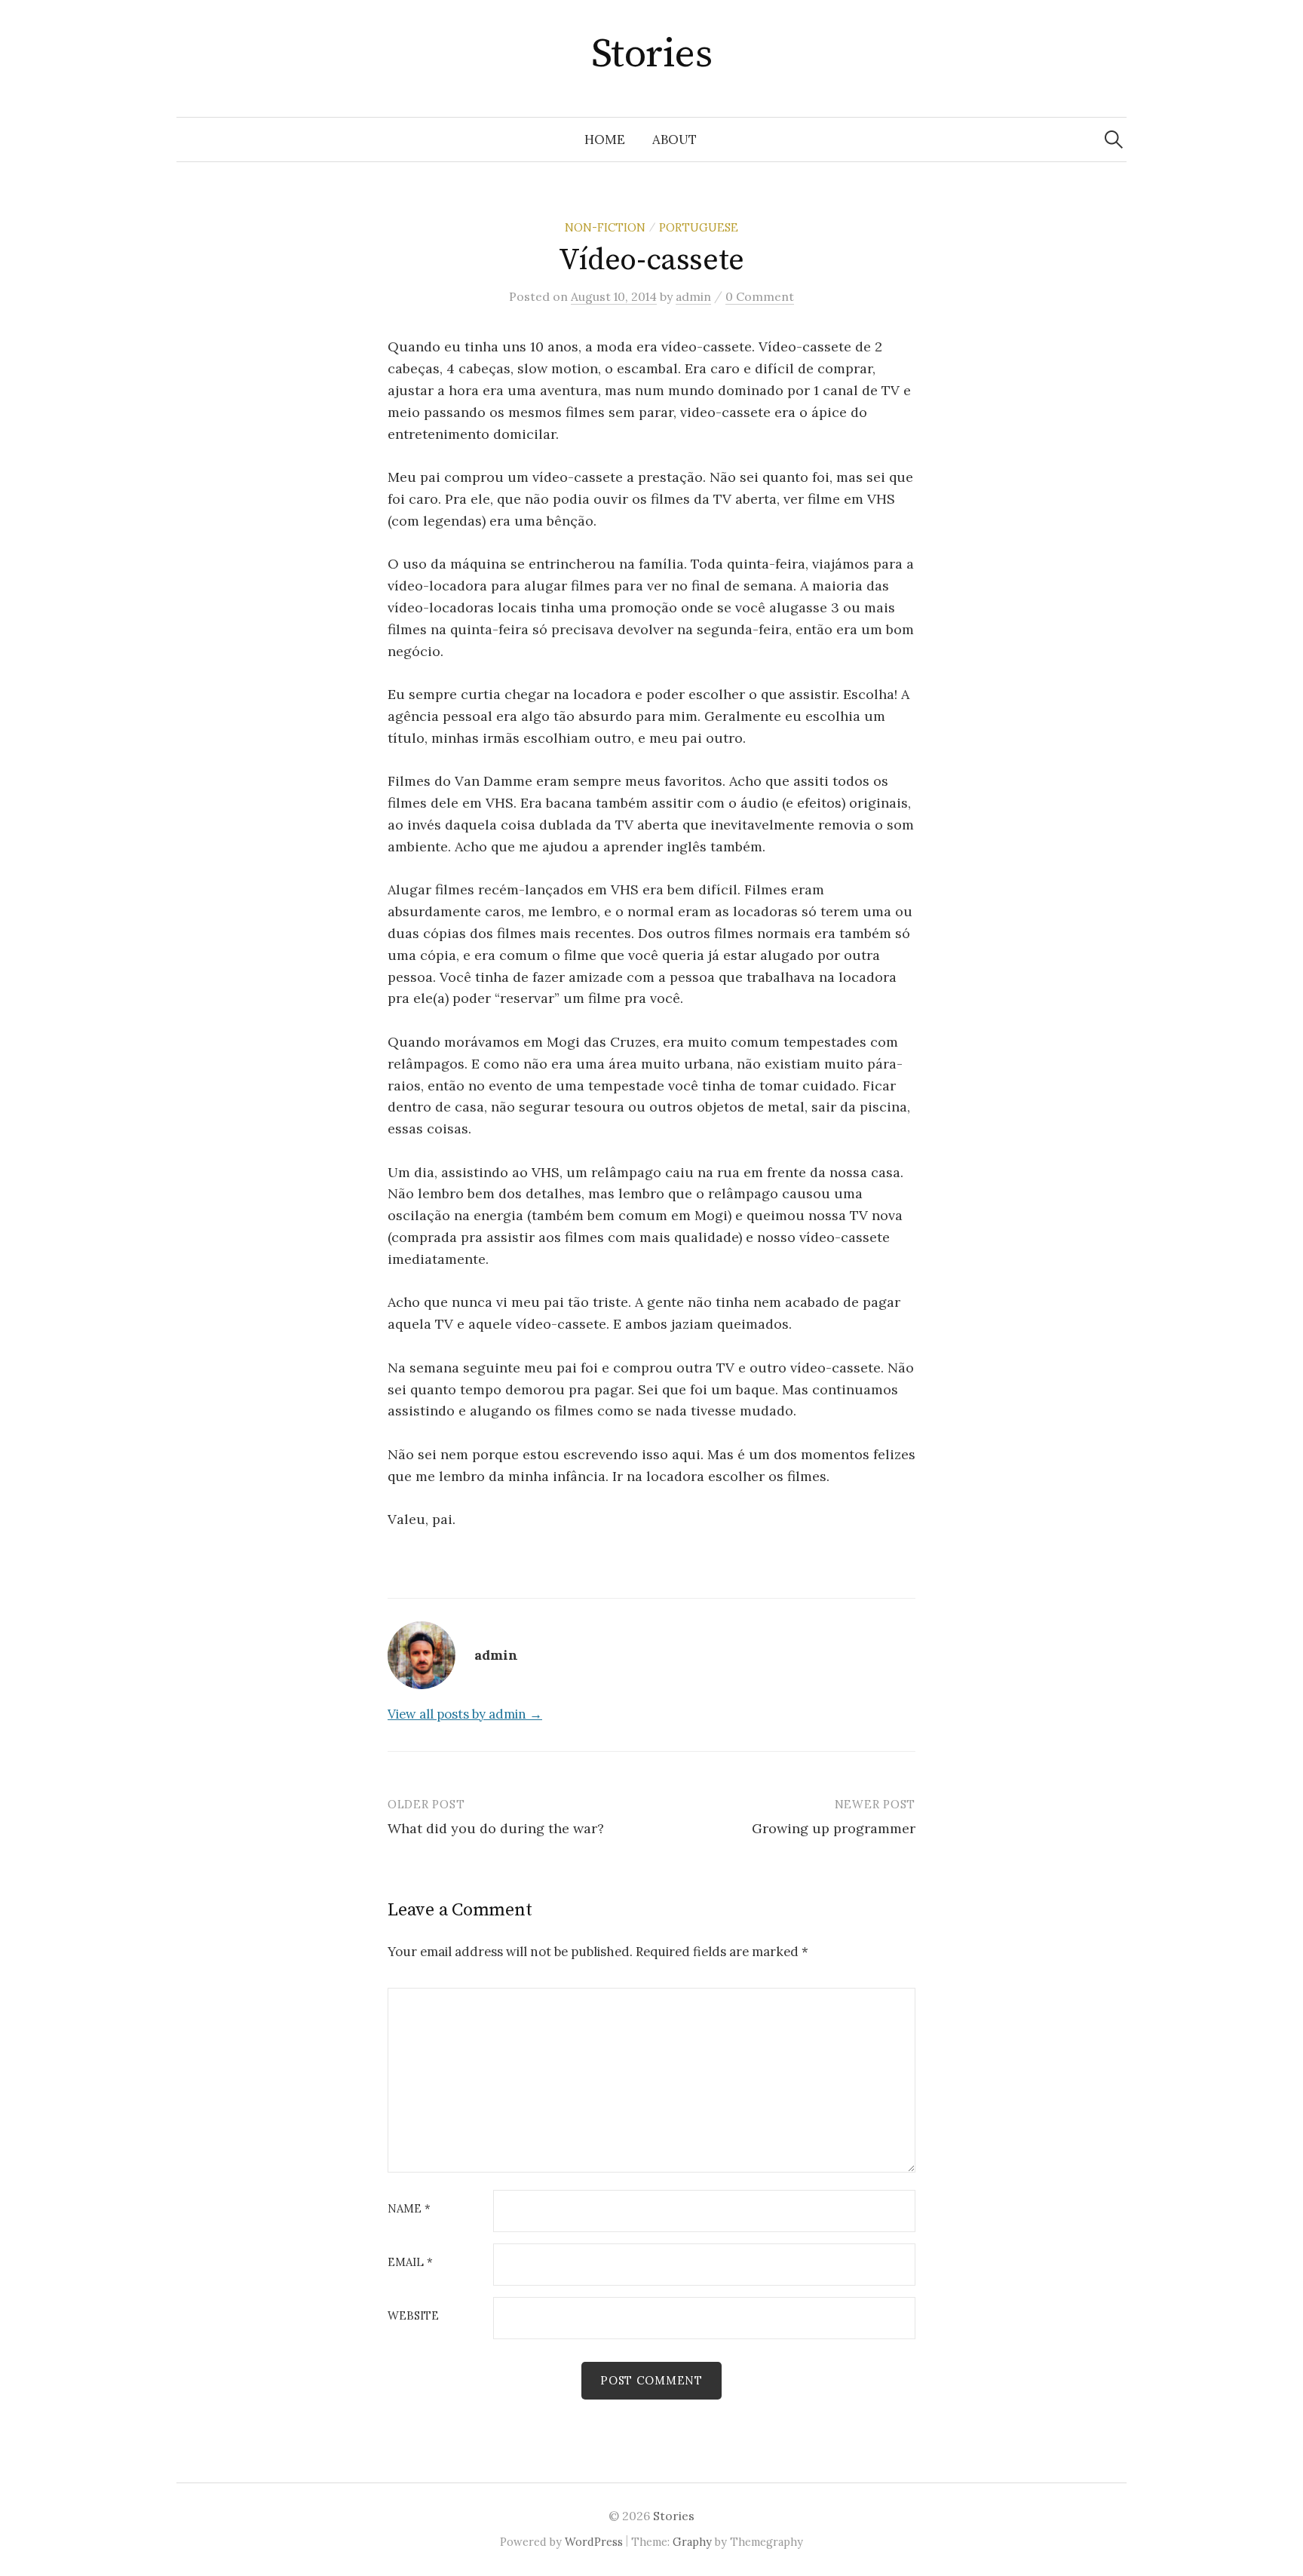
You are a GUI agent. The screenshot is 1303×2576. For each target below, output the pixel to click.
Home (605, 140)
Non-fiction (605, 227)
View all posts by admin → (465, 1714)
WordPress (594, 2542)
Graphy (692, 2542)
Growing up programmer (834, 1828)
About (674, 140)
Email (410, 2263)
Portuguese (699, 227)
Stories (651, 54)
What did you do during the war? (496, 1828)
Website (413, 2316)
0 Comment (760, 296)
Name (409, 2209)
